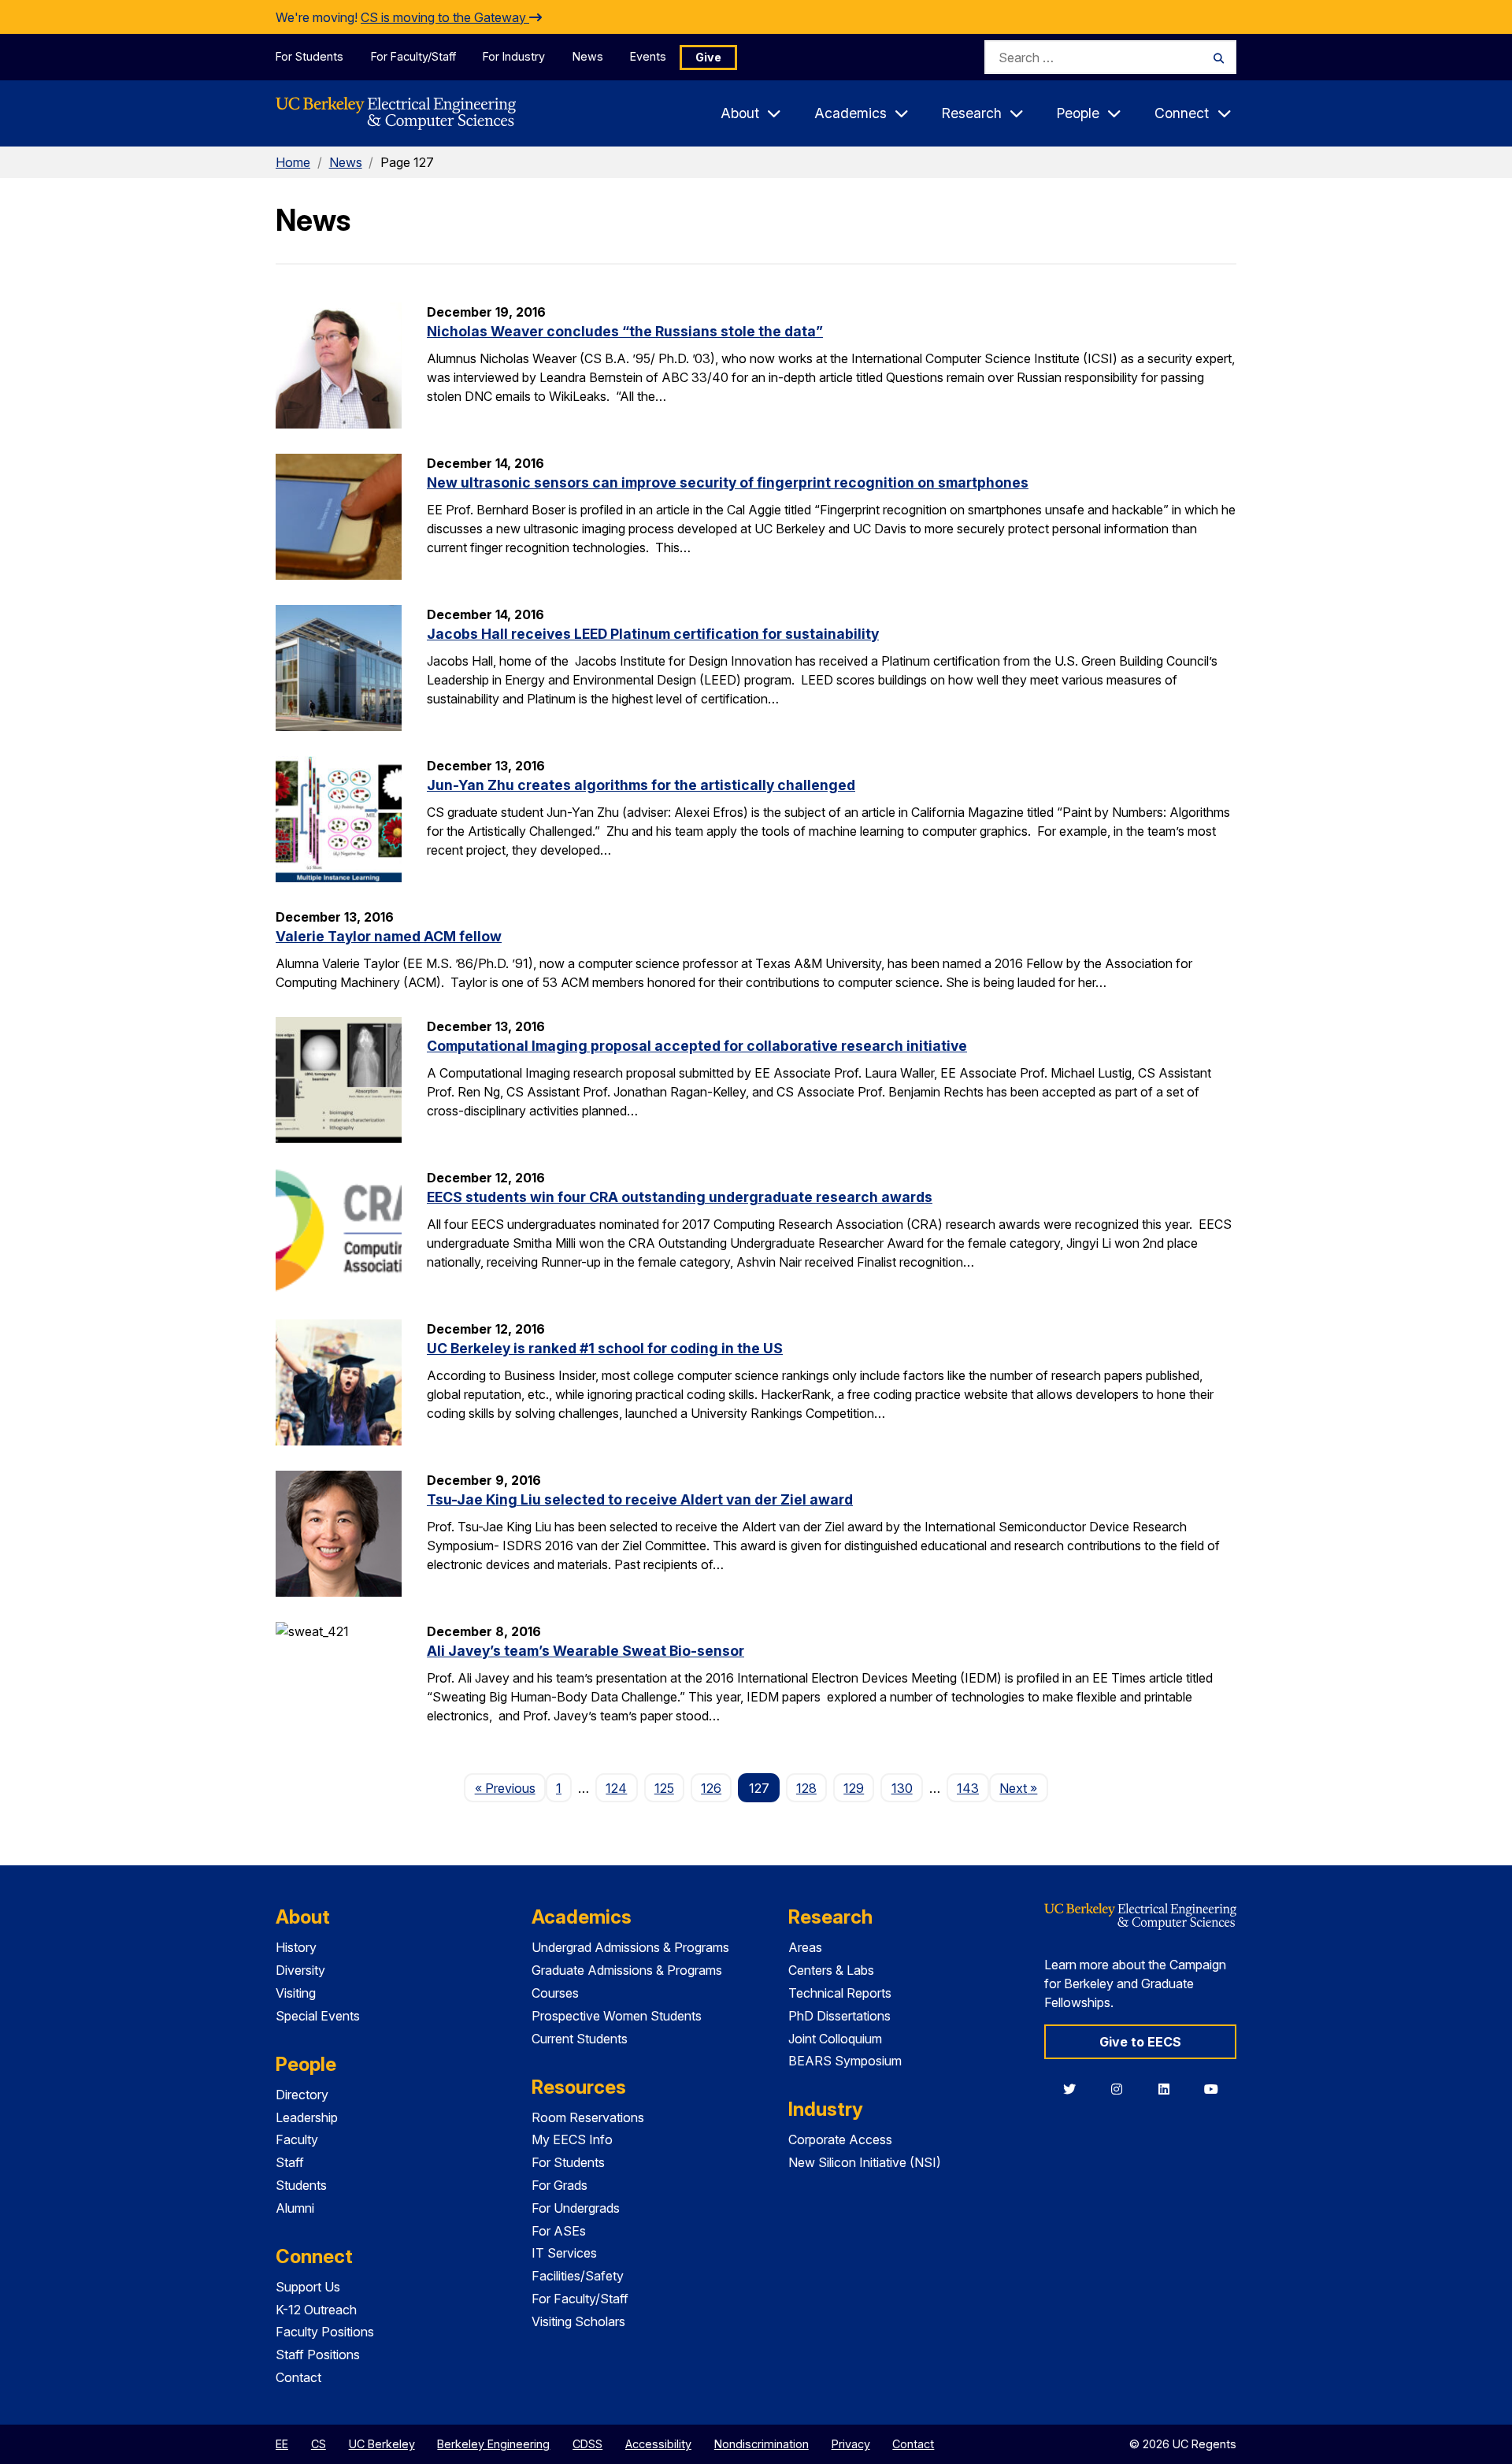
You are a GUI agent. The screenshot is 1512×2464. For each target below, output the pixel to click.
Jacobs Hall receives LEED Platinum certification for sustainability (653, 634)
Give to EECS (1140, 2042)
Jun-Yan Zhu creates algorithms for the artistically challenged (641, 785)
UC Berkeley (382, 2444)
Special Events (318, 2016)
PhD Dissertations (839, 2016)
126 (711, 1788)
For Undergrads (576, 2208)
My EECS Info (572, 2139)
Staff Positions (318, 2355)
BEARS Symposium (845, 2061)
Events (648, 56)
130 (902, 1788)
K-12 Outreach (316, 2310)
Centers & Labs (831, 1970)
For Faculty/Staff (413, 56)
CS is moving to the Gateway (445, 17)
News (588, 56)
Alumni (295, 2208)
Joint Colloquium (835, 2039)
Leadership (307, 2117)
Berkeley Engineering (493, 2444)
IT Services (564, 2253)
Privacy (851, 2444)
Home (293, 162)
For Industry (514, 56)
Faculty (297, 2139)
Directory (302, 2095)
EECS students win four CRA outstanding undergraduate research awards (680, 1197)
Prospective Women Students (617, 2016)
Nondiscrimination (762, 2444)
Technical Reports (840, 1993)
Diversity (300, 1970)
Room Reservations (588, 2117)
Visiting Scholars (578, 2321)
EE (282, 2444)
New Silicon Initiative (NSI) (865, 2162)
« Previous (510, 1788)
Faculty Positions (325, 2332)
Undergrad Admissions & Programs (630, 1947)
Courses (555, 1993)
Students (301, 2185)
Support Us (308, 2287)
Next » (1023, 1788)
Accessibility (658, 2444)
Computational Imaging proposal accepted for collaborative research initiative (697, 1046)
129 (854, 1788)
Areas (805, 1947)
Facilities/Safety (578, 2276)
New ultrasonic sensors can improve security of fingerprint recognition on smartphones (728, 482)
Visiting (296, 1993)
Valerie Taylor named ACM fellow (389, 936)
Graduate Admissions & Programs (627, 1970)
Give (708, 57)
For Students (309, 56)
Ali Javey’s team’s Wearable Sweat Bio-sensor (586, 1651)
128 (806, 1788)
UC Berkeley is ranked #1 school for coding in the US (605, 1348)
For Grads (560, 2185)
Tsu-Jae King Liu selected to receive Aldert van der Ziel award (640, 1499)
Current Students (580, 2039)
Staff (290, 2162)
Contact (298, 2377)
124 (616, 1788)
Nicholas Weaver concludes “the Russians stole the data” (625, 331)
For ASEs (559, 2231)
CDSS (587, 2444)
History (296, 1947)
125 (664, 1788)
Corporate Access (840, 2139)
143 (968, 1788)
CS (319, 2444)
